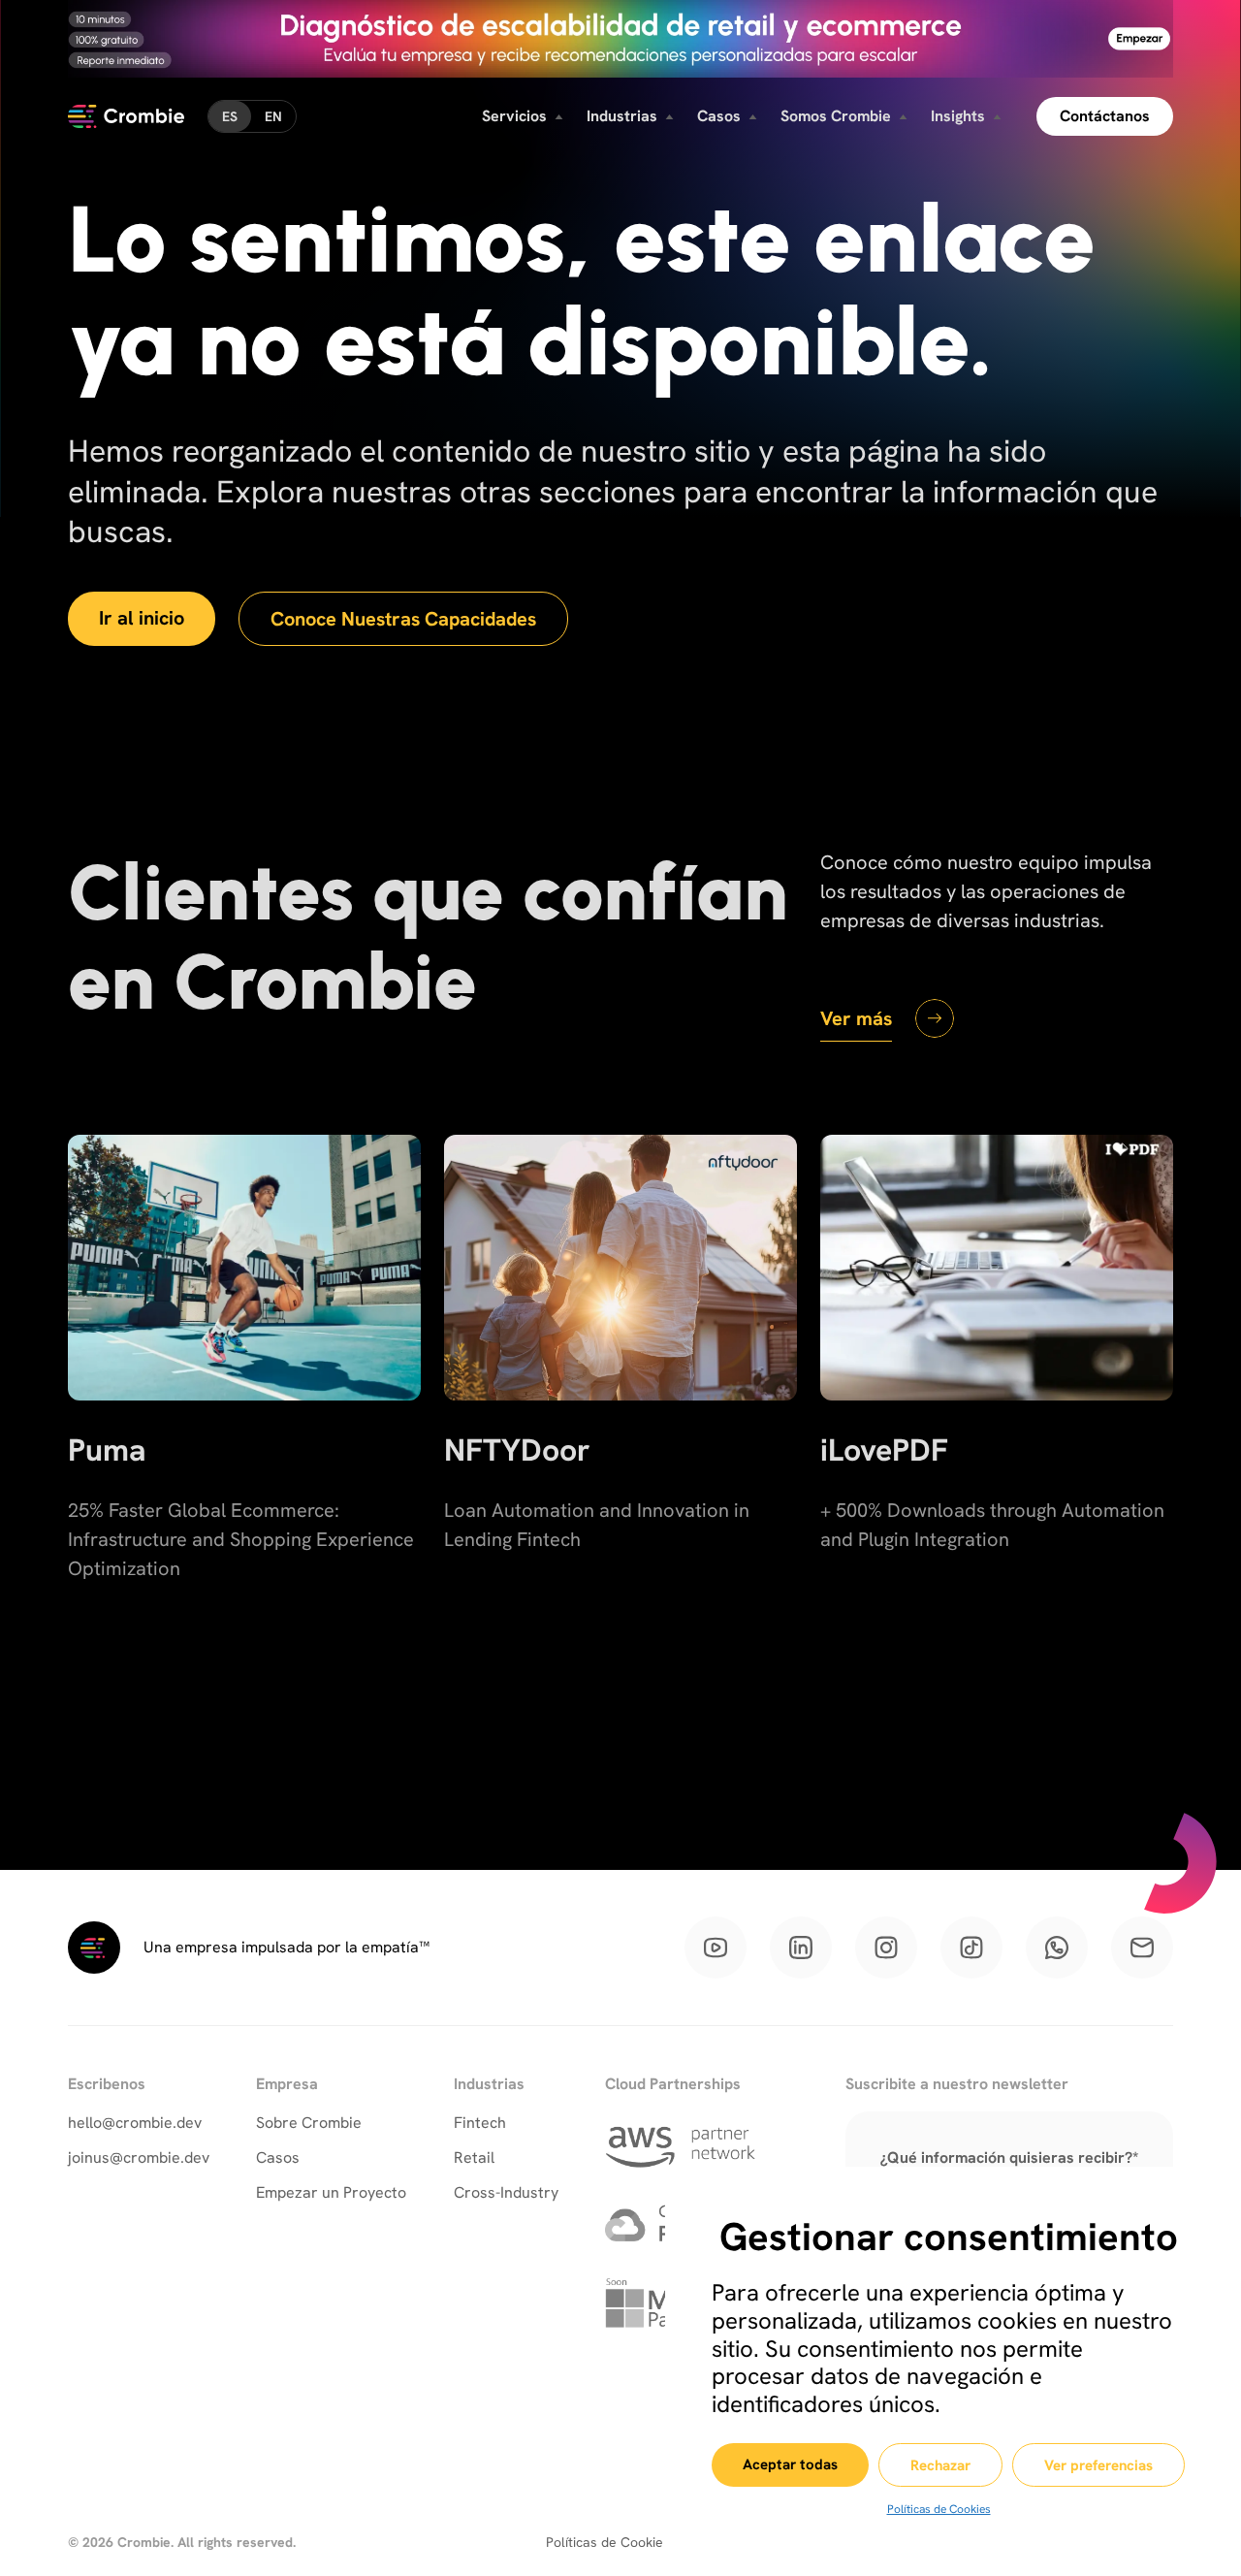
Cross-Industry (506, 2192)
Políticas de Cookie (605, 2542)
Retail (474, 2157)
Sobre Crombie (309, 2123)
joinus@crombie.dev (139, 2157)
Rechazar (940, 2465)
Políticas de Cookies (939, 2509)
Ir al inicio (142, 618)
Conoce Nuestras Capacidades (403, 619)
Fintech (480, 2123)
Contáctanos (1105, 116)
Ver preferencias (1098, 2465)
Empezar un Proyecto (331, 2192)
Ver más (856, 1018)
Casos (278, 2157)
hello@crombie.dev (135, 2123)
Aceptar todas (790, 2464)
